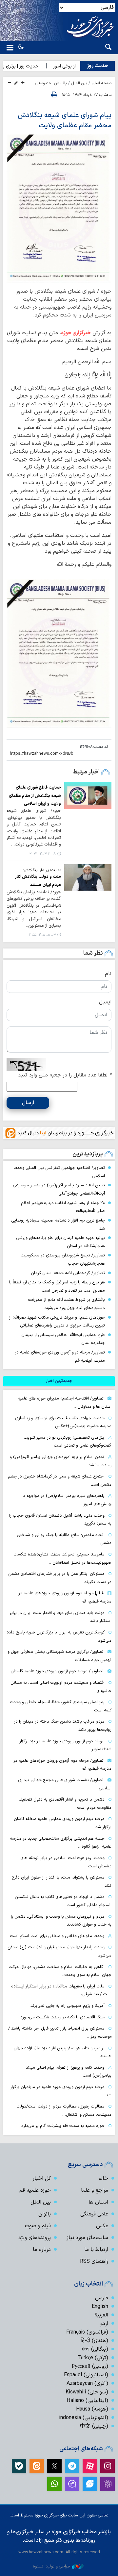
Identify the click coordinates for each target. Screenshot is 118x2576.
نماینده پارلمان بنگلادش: (42, 870)
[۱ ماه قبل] (88, 878)
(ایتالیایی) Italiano (87, 2401)
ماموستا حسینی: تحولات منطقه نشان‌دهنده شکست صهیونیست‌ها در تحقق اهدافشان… (62, 1558)
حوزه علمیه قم (35, 2190)
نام (108, 974)
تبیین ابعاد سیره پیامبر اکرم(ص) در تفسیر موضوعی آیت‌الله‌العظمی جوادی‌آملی (59, 1189)
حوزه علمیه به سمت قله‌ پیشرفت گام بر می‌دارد (63, 2126)
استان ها (98, 2202)
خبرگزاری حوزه (76, 333)
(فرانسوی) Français (87, 2332)
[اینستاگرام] (108, 2466)
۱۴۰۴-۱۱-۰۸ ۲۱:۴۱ (42, 854)
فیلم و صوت (38, 2226)
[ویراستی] (90, 2484)
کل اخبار (42, 2179)
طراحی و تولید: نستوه (51, 2566)
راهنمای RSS (94, 2261)
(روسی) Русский (90, 2366)
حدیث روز (98, 66)
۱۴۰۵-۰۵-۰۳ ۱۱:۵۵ (42, 935)
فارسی (102, 2298)
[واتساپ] (54, 2484)
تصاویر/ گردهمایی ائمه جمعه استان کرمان (68, 1273)
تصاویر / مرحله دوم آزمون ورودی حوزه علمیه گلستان (57, 1671)
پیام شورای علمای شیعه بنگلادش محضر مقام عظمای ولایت (65, 120)
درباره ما (42, 2250)
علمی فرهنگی (94, 2214)
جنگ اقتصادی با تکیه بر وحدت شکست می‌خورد (62, 2017)
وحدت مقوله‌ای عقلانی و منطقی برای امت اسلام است (57, 1936)
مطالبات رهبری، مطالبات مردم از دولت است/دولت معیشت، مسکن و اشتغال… (64, 2110)
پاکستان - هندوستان (51, 83)
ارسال (28, 1103)
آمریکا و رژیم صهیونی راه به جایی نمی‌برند (68, 2006)
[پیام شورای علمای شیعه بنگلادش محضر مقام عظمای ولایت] (59, 208)
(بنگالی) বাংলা (95, 2349)
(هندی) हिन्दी (94, 2341)
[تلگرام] (72, 2466)
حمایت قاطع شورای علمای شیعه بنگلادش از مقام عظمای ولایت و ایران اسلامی (35, 796)
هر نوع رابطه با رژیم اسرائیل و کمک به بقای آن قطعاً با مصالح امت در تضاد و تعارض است (57, 1286)
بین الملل (79, 83)
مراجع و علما (95, 2190)
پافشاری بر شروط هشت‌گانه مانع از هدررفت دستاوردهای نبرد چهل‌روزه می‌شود (66, 1304)
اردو (104, 2324)
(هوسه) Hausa (92, 2409)
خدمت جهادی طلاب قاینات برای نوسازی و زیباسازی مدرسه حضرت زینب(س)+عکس (63, 1422)
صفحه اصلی (102, 83)
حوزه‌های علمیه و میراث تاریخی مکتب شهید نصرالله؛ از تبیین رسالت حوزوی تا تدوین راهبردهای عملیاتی (57, 1322)
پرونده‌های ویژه (35, 2238)
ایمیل (105, 1002)
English (100, 2307)
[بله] (19, 2466)
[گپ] (72, 2484)
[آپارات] (90, 2466)
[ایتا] (37, 2466)
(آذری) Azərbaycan (87, 2384)
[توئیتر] (54, 2466)
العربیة (101, 2315)
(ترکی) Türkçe (93, 2358)
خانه (103, 2179)
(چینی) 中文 (94, 2426)
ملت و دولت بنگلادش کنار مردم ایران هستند (38, 881)
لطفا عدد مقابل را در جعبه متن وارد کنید (65, 1075)
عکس (102, 2226)
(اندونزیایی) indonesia (84, 2418)
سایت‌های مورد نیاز (87, 2238)
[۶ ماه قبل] (88, 795)
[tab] (59, 1381)
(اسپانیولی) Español (86, 2375)
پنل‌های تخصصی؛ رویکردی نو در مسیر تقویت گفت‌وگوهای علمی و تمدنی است (68, 1442)
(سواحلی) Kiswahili (87, 2392)
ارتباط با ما (96, 2250)
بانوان (45, 2214)
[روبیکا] (108, 2484)
